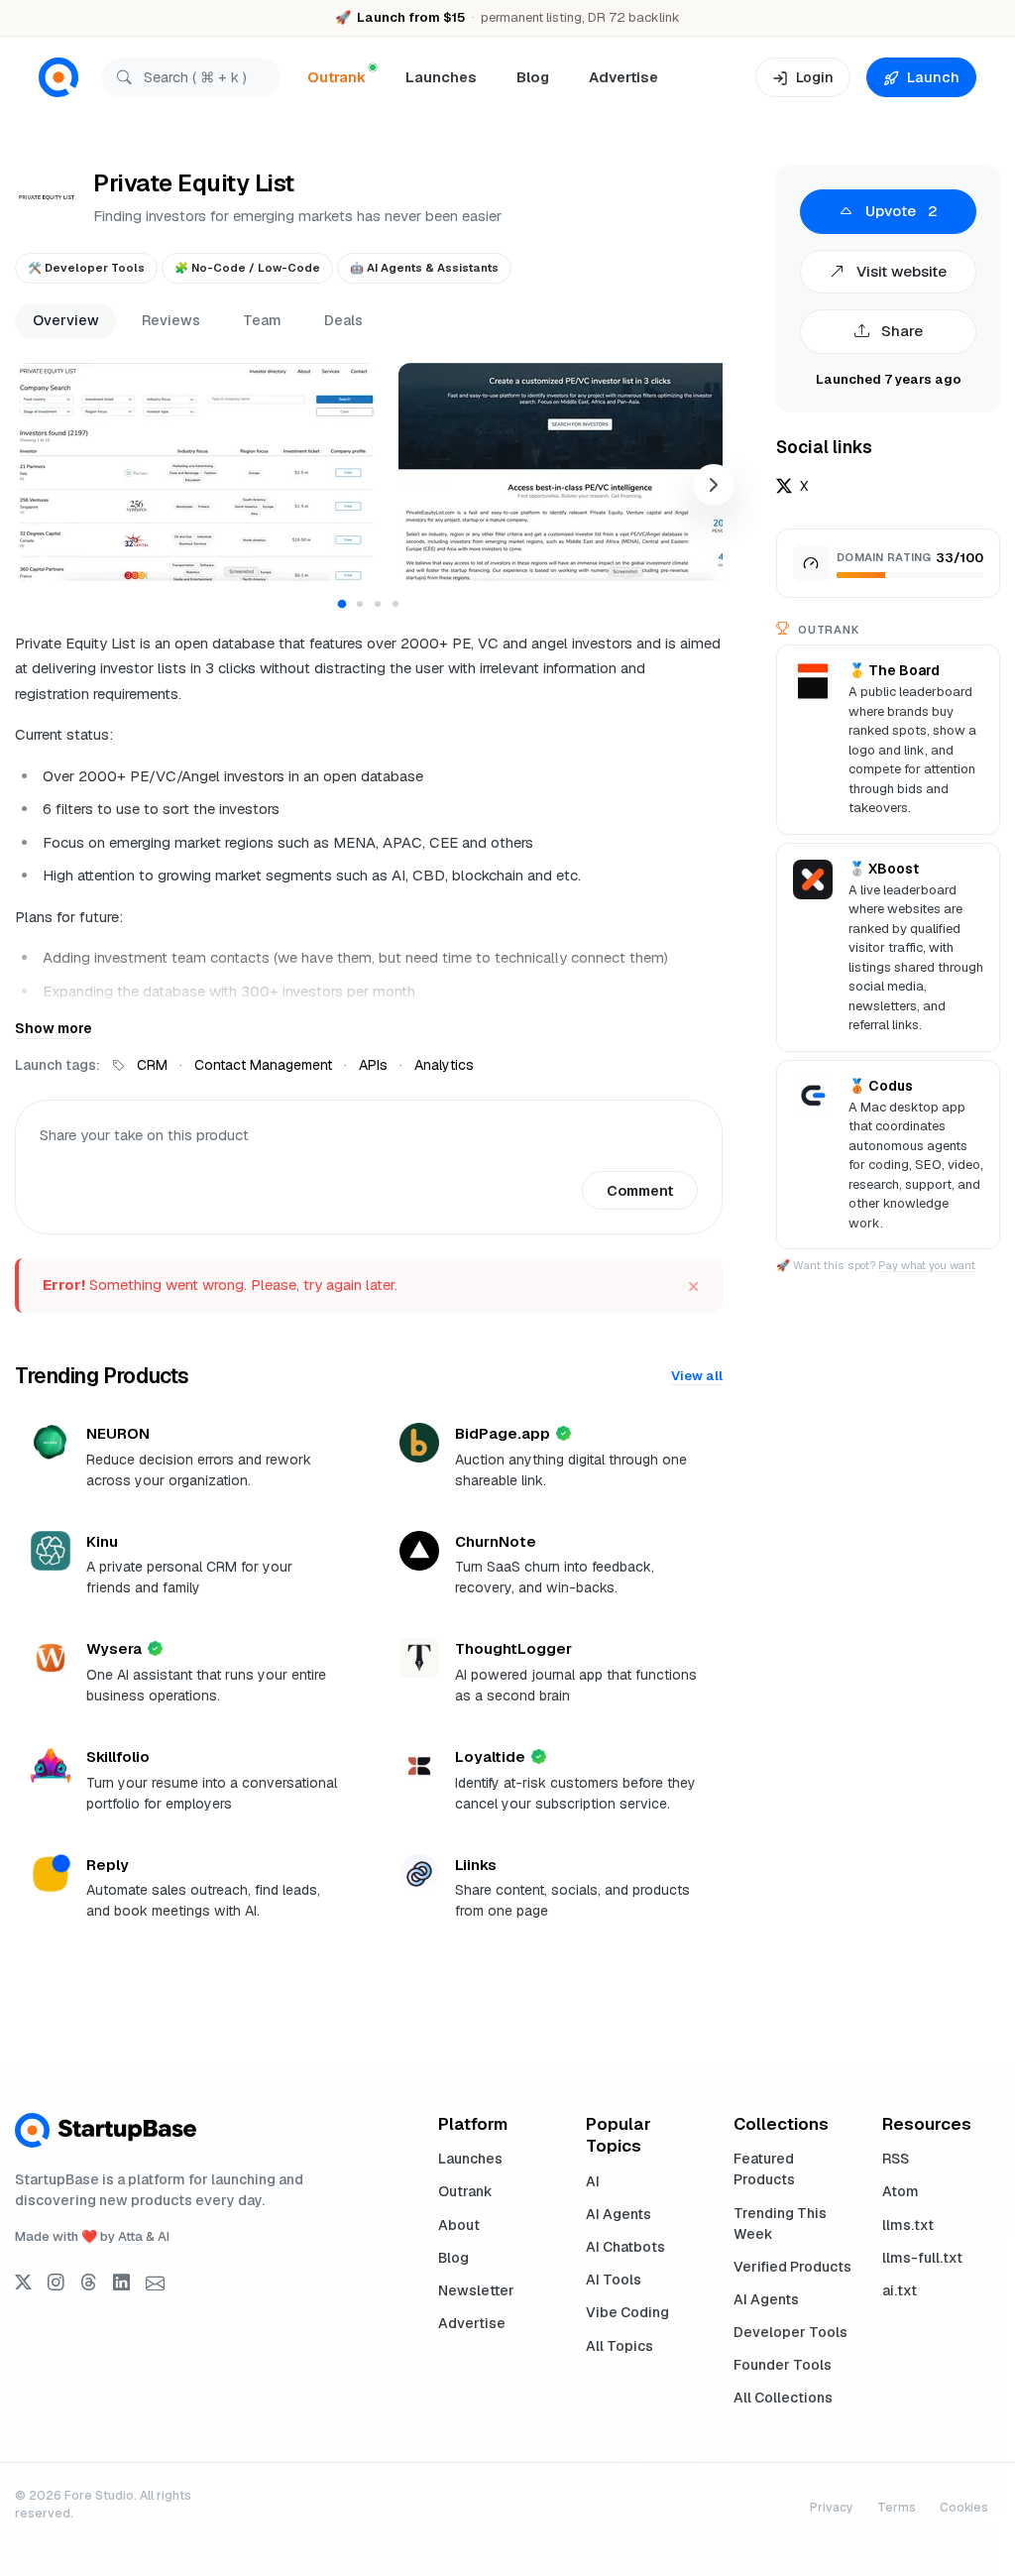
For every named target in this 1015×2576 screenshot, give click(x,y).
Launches (441, 77)
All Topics (620, 2346)
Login (815, 77)
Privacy (832, 2508)
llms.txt (908, 2225)
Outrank (465, 2191)
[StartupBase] (58, 78)
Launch (933, 77)
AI (593, 2181)
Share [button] (900, 331)
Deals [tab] (343, 320)
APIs (373, 1065)
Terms (897, 2508)
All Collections (783, 2398)
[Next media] (714, 485)
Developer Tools (790, 2332)
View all (697, 1376)
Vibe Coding (627, 2312)
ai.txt (900, 2290)
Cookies (964, 2508)
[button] (197, 472)
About (459, 2225)
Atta (130, 2236)
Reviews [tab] (171, 320)
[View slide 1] (342, 603)
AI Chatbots (625, 2247)
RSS (896, 2159)
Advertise (623, 77)
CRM (152, 1065)
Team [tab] (262, 320)
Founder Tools (783, 2365)
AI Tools (614, 2280)
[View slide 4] (395, 604)
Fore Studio (99, 2496)
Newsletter (476, 2290)
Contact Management (263, 1065)
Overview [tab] (66, 320)
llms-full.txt (922, 2258)
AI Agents (619, 2214)
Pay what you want (927, 1265)
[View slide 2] (360, 604)
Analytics (444, 1065)
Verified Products (792, 2267)
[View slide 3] (378, 604)
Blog (533, 77)
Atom (901, 2191)
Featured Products (764, 2169)
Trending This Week (780, 2224)
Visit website (900, 271)
